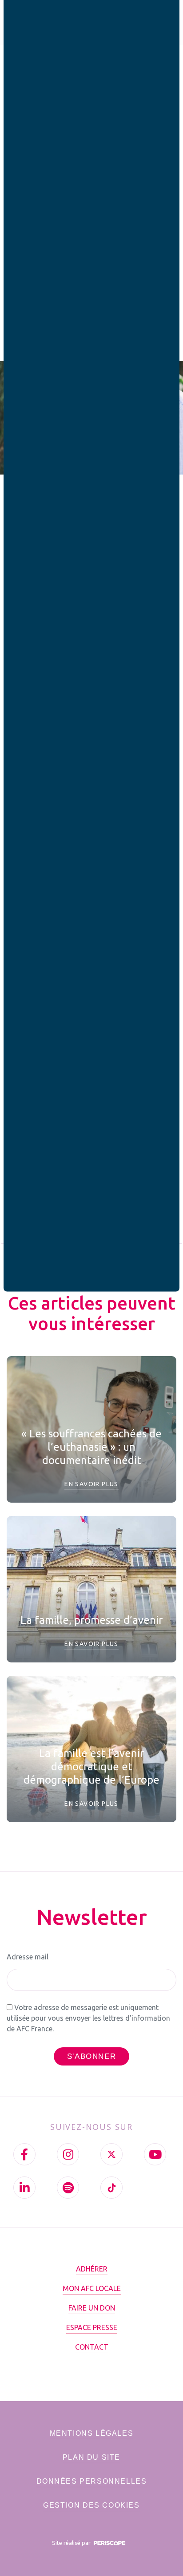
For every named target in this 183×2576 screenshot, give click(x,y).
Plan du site (91, 2457)
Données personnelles (92, 2481)
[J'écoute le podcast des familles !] (68, 2188)
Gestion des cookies (91, 2505)
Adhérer (92, 2269)
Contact (92, 2347)
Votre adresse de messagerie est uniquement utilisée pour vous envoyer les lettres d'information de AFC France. (88, 2018)
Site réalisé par (72, 2543)
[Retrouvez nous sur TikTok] (111, 2188)
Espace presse (92, 2327)
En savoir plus (91, 1484)
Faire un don (92, 2308)
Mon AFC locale (92, 2288)
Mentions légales (92, 2433)
